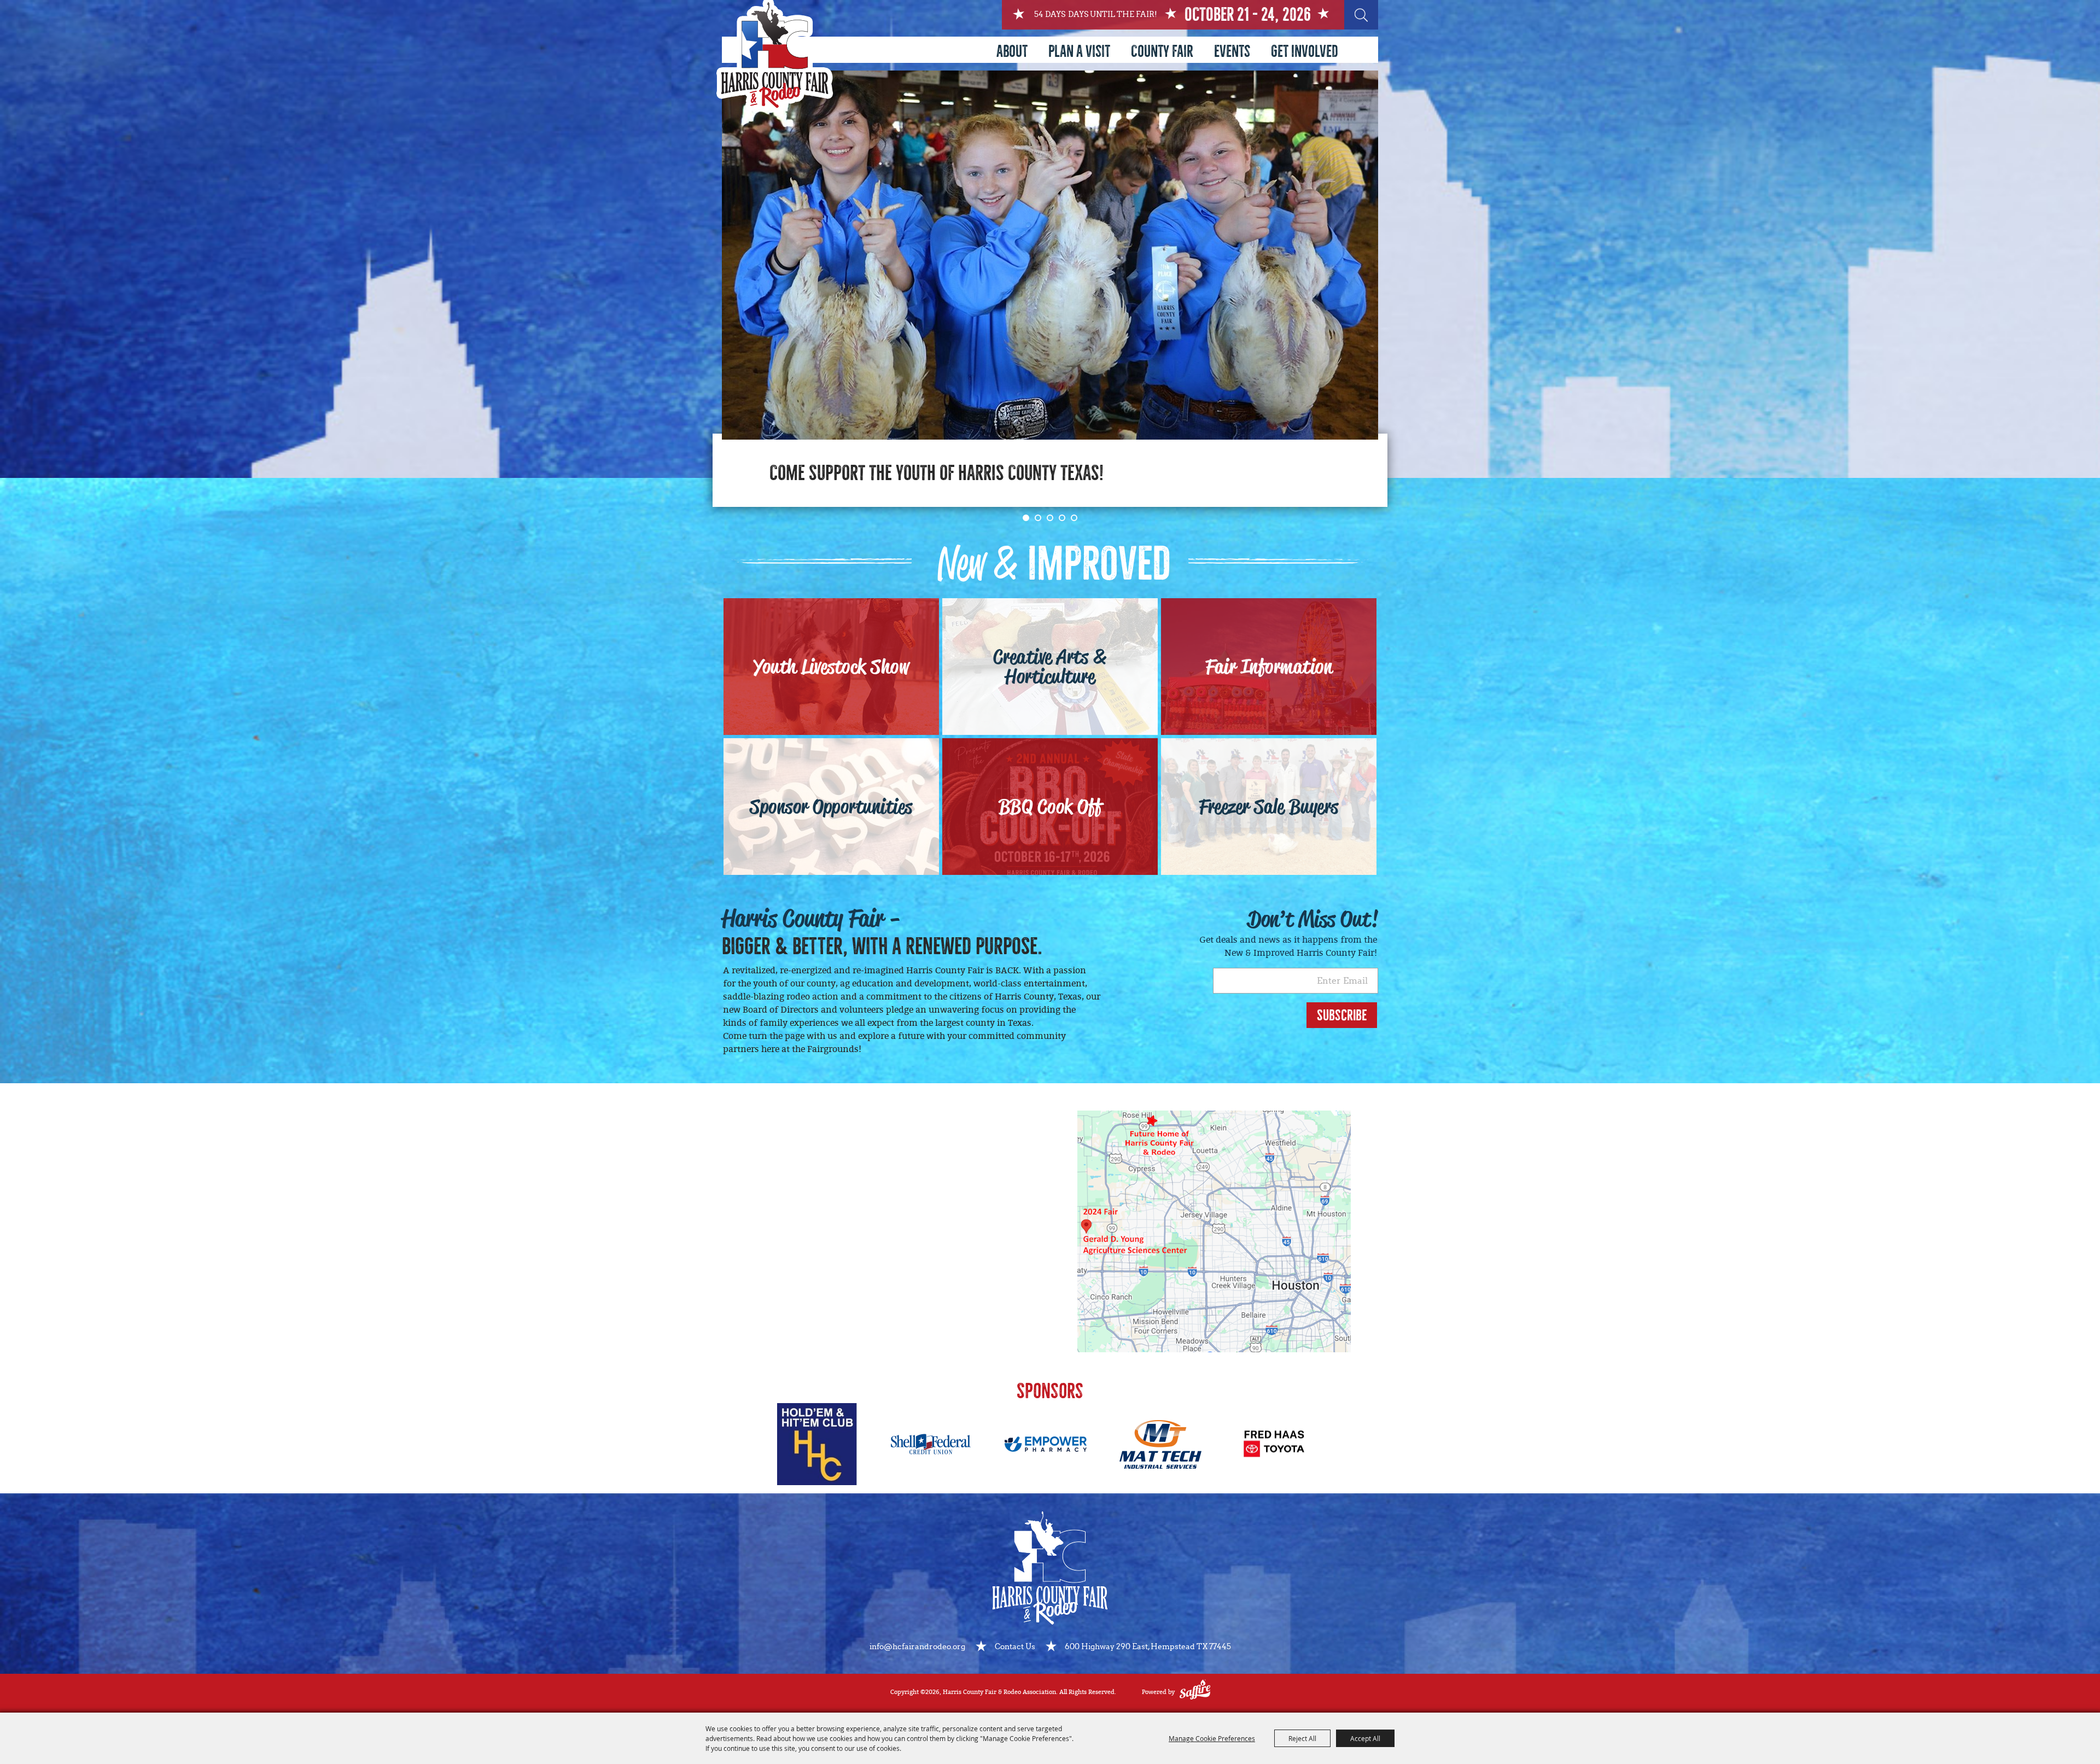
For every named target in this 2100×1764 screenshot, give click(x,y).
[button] (1026, 518)
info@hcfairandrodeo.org (917, 1647)
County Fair (1162, 51)
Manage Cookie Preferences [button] (1212, 1738)
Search (1361, 15)
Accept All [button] (1365, 1738)
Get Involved (1305, 51)
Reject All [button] (1302, 1738)
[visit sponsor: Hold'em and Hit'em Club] (817, 1446)
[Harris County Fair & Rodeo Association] (775, 57)
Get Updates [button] (1342, 1015)
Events (1232, 51)
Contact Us (1015, 1647)
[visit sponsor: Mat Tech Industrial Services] (1160, 1447)
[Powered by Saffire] (1195, 1692)
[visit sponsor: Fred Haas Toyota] (1275, 1446)
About (1012, 51)
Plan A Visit (1079, 51)
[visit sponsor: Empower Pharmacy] (1046, 1446)
